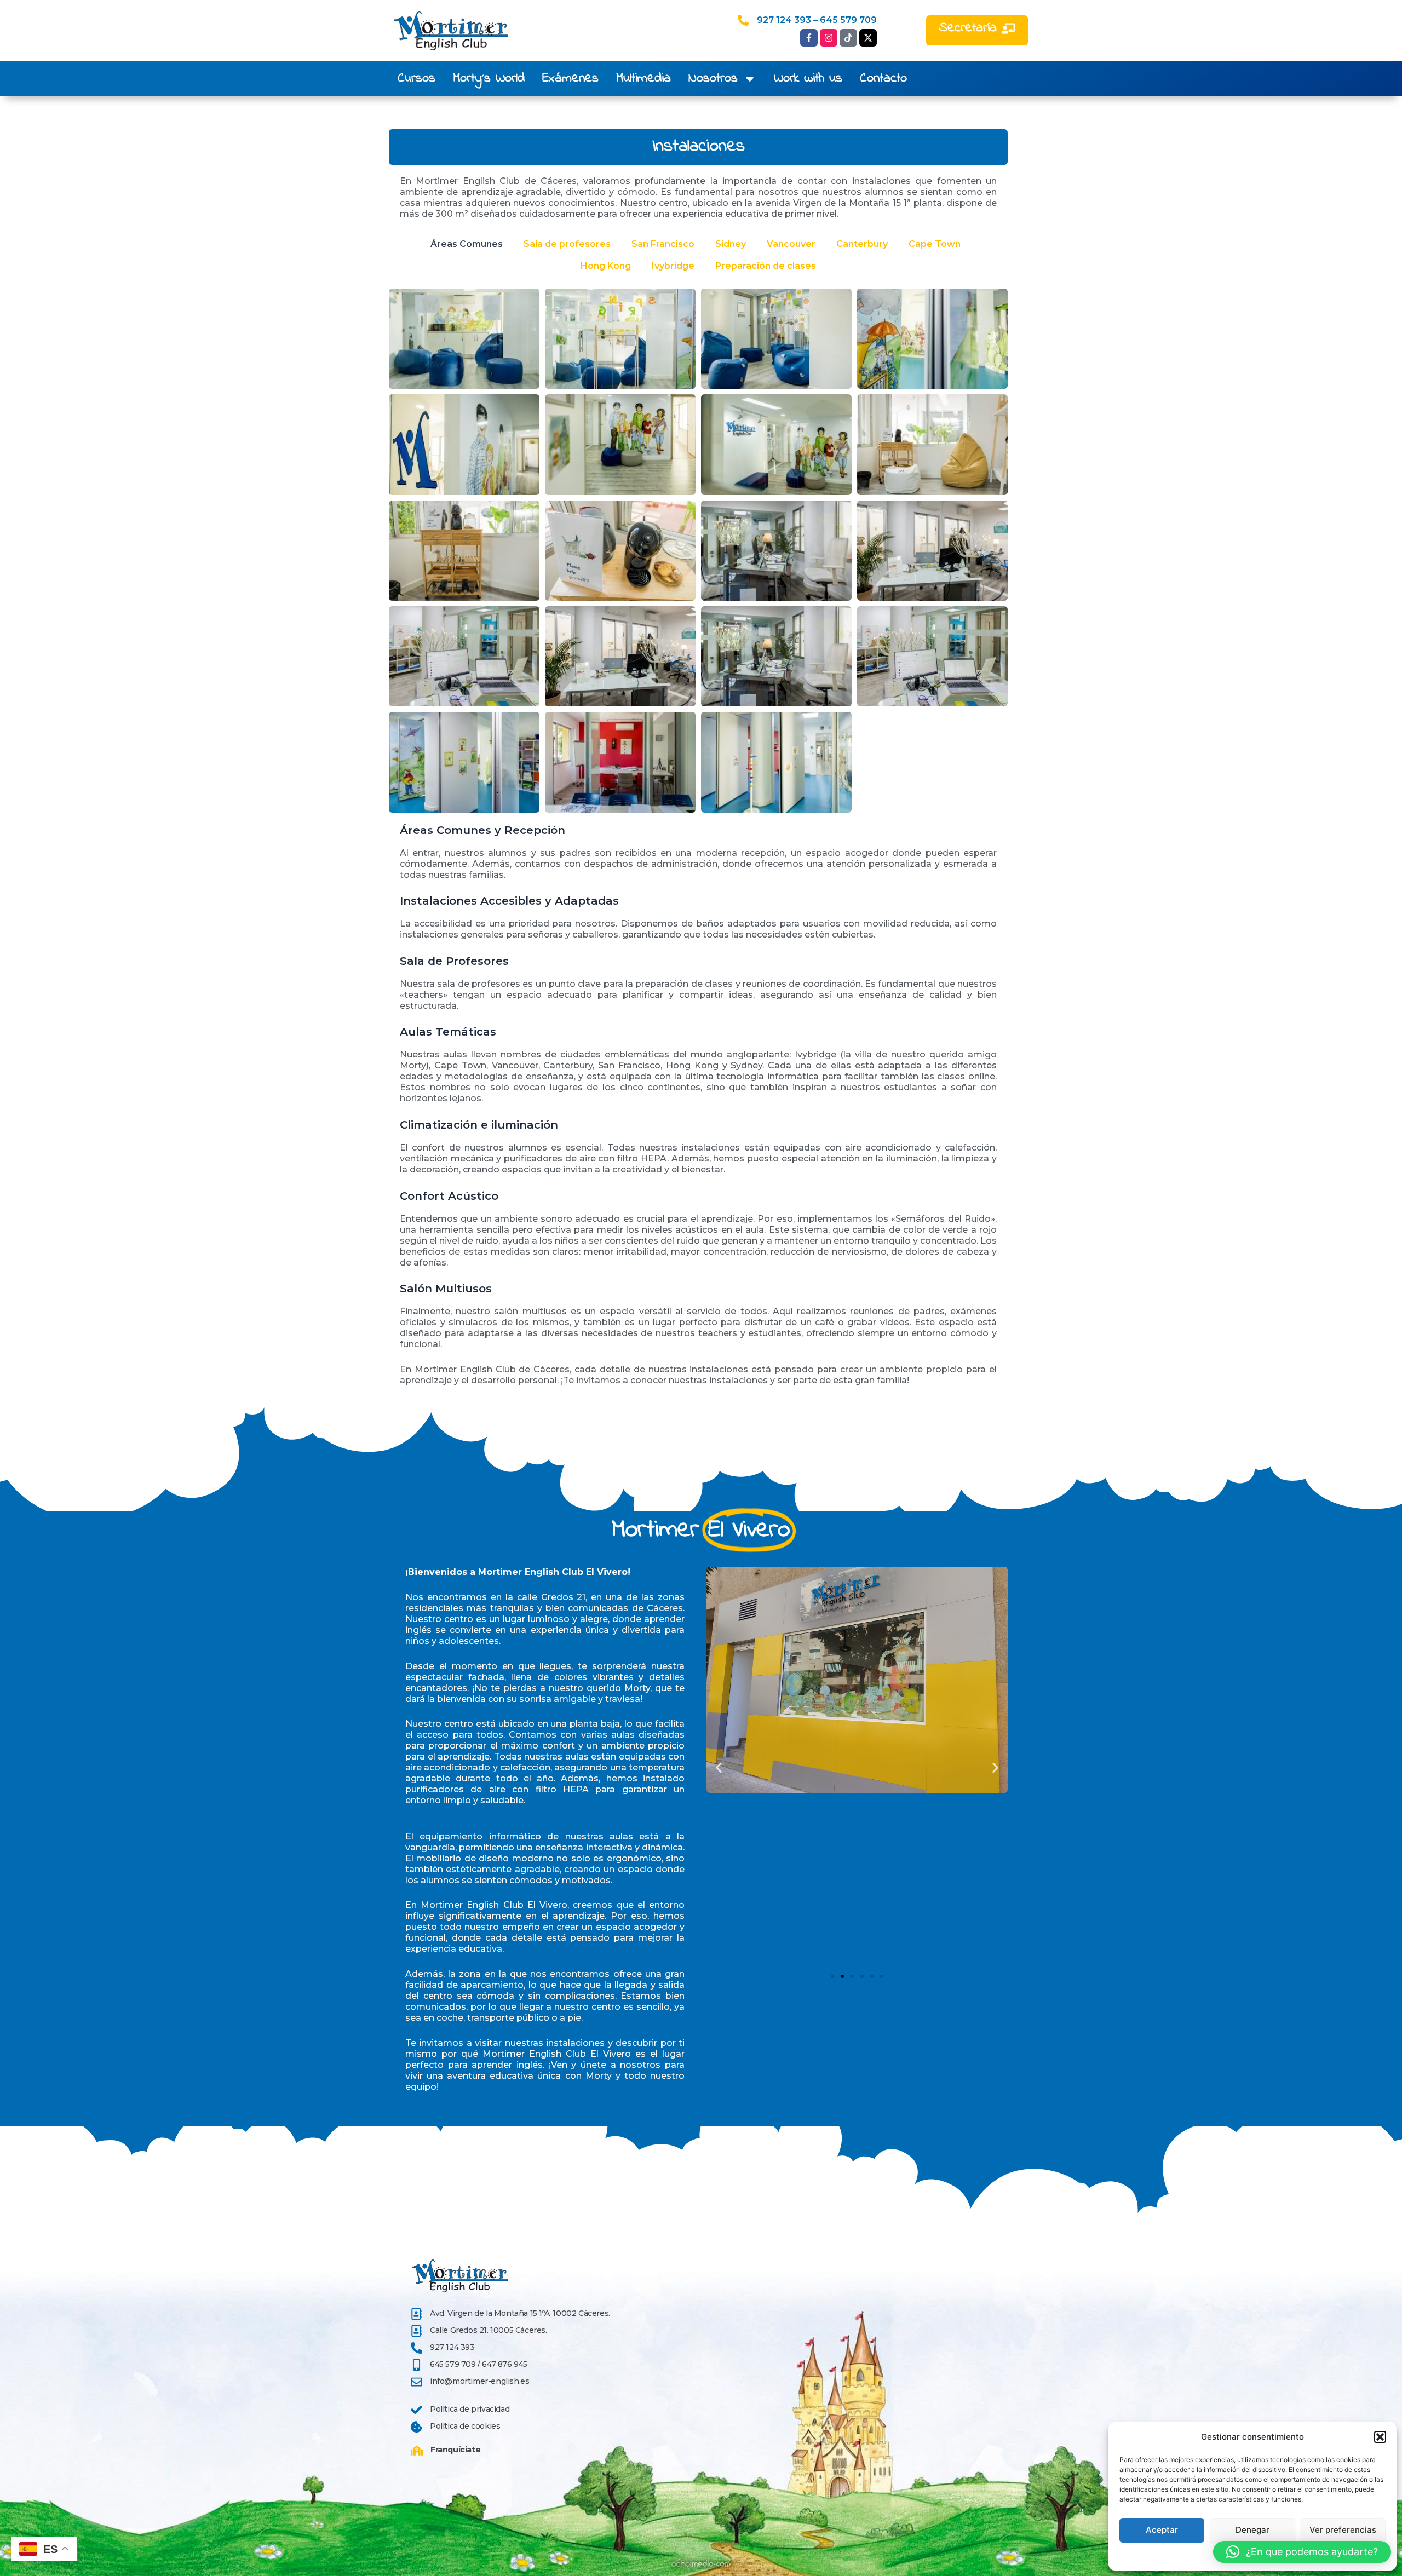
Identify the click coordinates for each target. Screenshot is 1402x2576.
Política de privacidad (470, 2409)
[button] (1380, 2437)
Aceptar (1162, 2530)
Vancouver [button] (791, 244)
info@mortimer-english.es (479, 2381)
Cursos (416, 79)
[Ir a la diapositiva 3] (852, 1976)
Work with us (808, 79)
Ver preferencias (1343, 2530)
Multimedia (643, 79)
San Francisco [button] (663, 244)
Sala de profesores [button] (567, 244)
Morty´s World (489, 79)
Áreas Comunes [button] (467, 244)
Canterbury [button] (862, 244)
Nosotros (713, 79)
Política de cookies (465, 2426)
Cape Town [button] (935, 244)
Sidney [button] (731, 244)
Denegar (1252, 2530)
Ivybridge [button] (673, 266)
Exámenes (570, 79)
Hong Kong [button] (606, 266)
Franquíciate (455, 2450)
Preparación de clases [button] (766, 266)
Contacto (883, 79)
